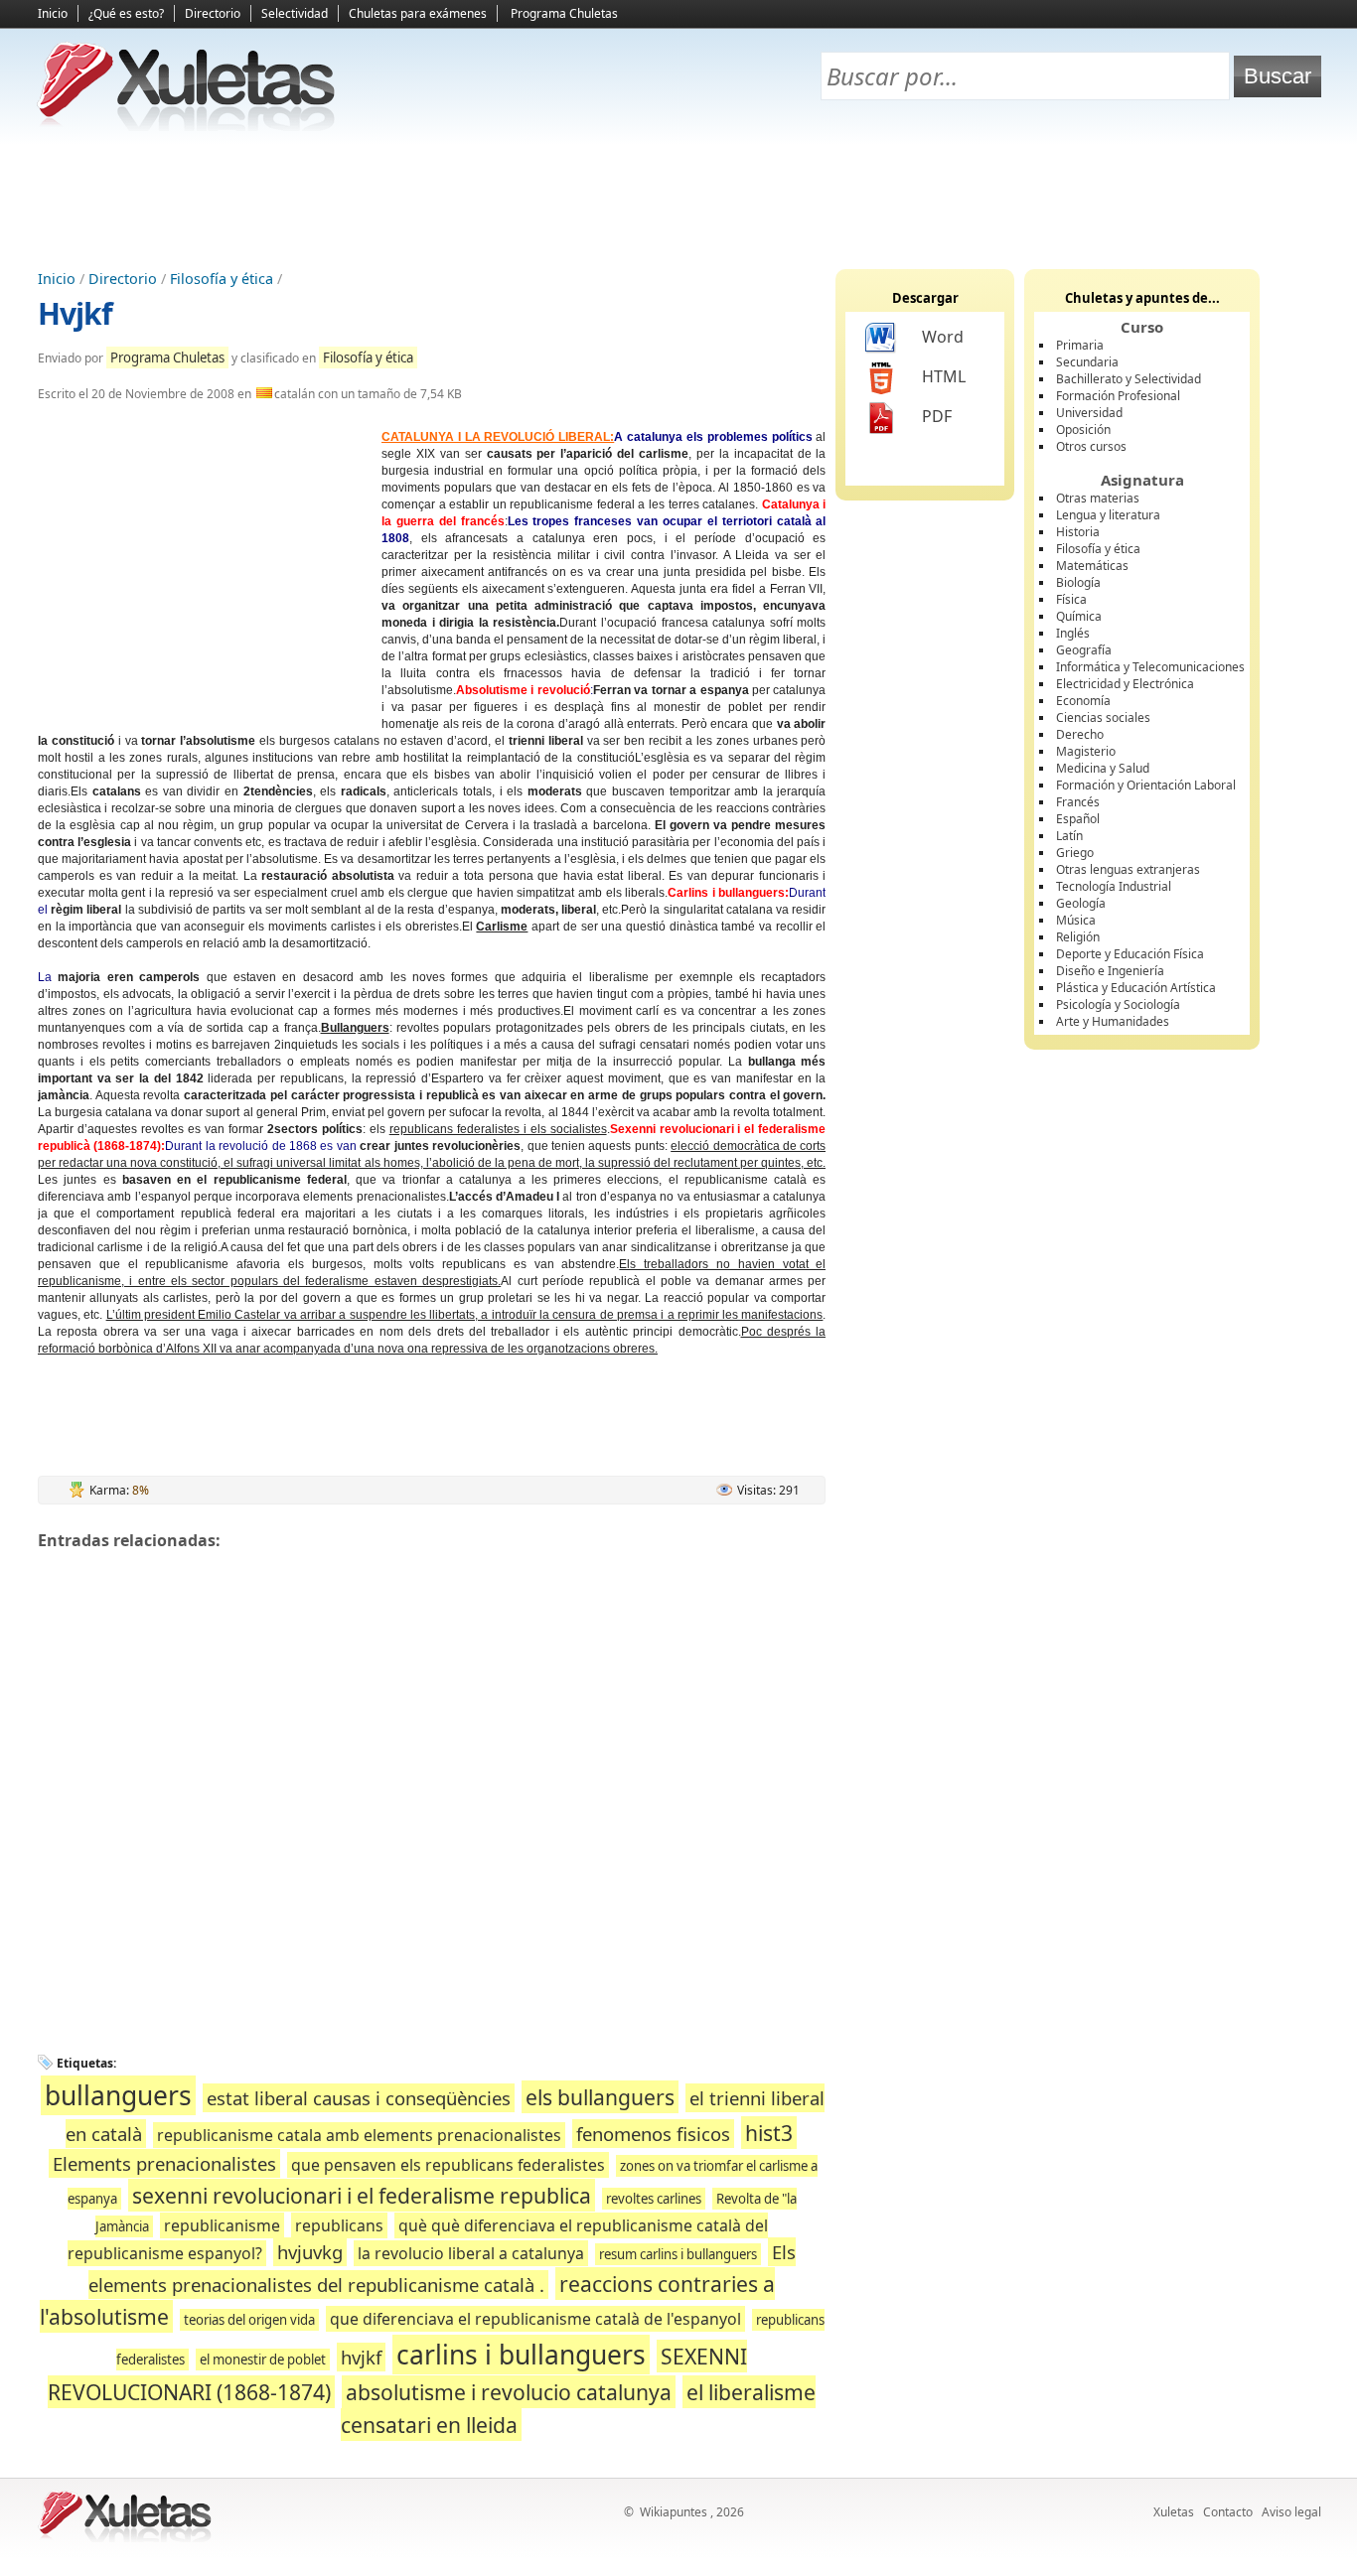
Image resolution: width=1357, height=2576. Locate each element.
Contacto (1228, 2512)
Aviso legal (1291, 2512)
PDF (937, 416)
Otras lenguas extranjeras (1128, 869)
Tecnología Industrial (1114, 886)
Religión (1078, 937)
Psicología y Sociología (1118, 1004)
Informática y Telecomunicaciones (1150, 667)
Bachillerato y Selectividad (1129, 379)
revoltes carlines (654, 2199)
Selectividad (295, 13)
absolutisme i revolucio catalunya (509, 2392)
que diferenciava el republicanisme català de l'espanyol (535, 2319)
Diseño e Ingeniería (1110, 971)
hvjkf (361, 2357)
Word (943, 337)
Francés (1078, 802)
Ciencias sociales (1103, 717)
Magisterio (1086, 751)
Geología (1081, 903)
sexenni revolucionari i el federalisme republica (362, 2195)
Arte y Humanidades (1113, 1021)
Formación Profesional (1118, 396)
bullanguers (118, 2095)
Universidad (1089, 413)
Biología (1078, 582)
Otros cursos (1091, 446)
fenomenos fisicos (653, 2134)
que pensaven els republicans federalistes (448, 2165)
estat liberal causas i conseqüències (359, 2098)
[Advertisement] (678, 200)
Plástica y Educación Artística (1136, 988)
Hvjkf (75, 313)
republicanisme (222, 2225)
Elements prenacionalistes (164, 2163)
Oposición (1083, 429)
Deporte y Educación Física (1130, 954)
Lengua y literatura (1108, 515)
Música (1076, 920)
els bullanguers (600, 2097)
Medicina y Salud (1103, 768)
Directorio (213, 13)
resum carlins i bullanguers (678, 2254)
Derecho (1080, 734)
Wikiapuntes (674, 2512)
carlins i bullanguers (521, 2355)
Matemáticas (1092, 566)
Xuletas (1174, 2512)
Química (1079, 616)
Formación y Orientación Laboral (1146, 785)
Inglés (1073, 633)
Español (1078, 819)
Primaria (1080, 345)
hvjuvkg (310, 2252)
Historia (1078, 532)
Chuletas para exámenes (418, 13)
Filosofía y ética (222, 279)
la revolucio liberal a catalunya (471, 2253)
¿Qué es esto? (126, 13)
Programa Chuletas (564, 13)
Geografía (1084, 650)
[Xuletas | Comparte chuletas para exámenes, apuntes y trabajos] (187, 127)
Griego (1075, 853)
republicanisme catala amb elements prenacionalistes (359, 2135)
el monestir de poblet (263, 2360)
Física (1071, 599)
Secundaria (1087, 362)
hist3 (769, 2133)
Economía (1083, 701)
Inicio (53, 13)
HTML (944, 376)
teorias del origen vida (249, 2320)
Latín (1069, 836)
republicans (339, 2225)
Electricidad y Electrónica (1125, 684)
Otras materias (1098, 498)
